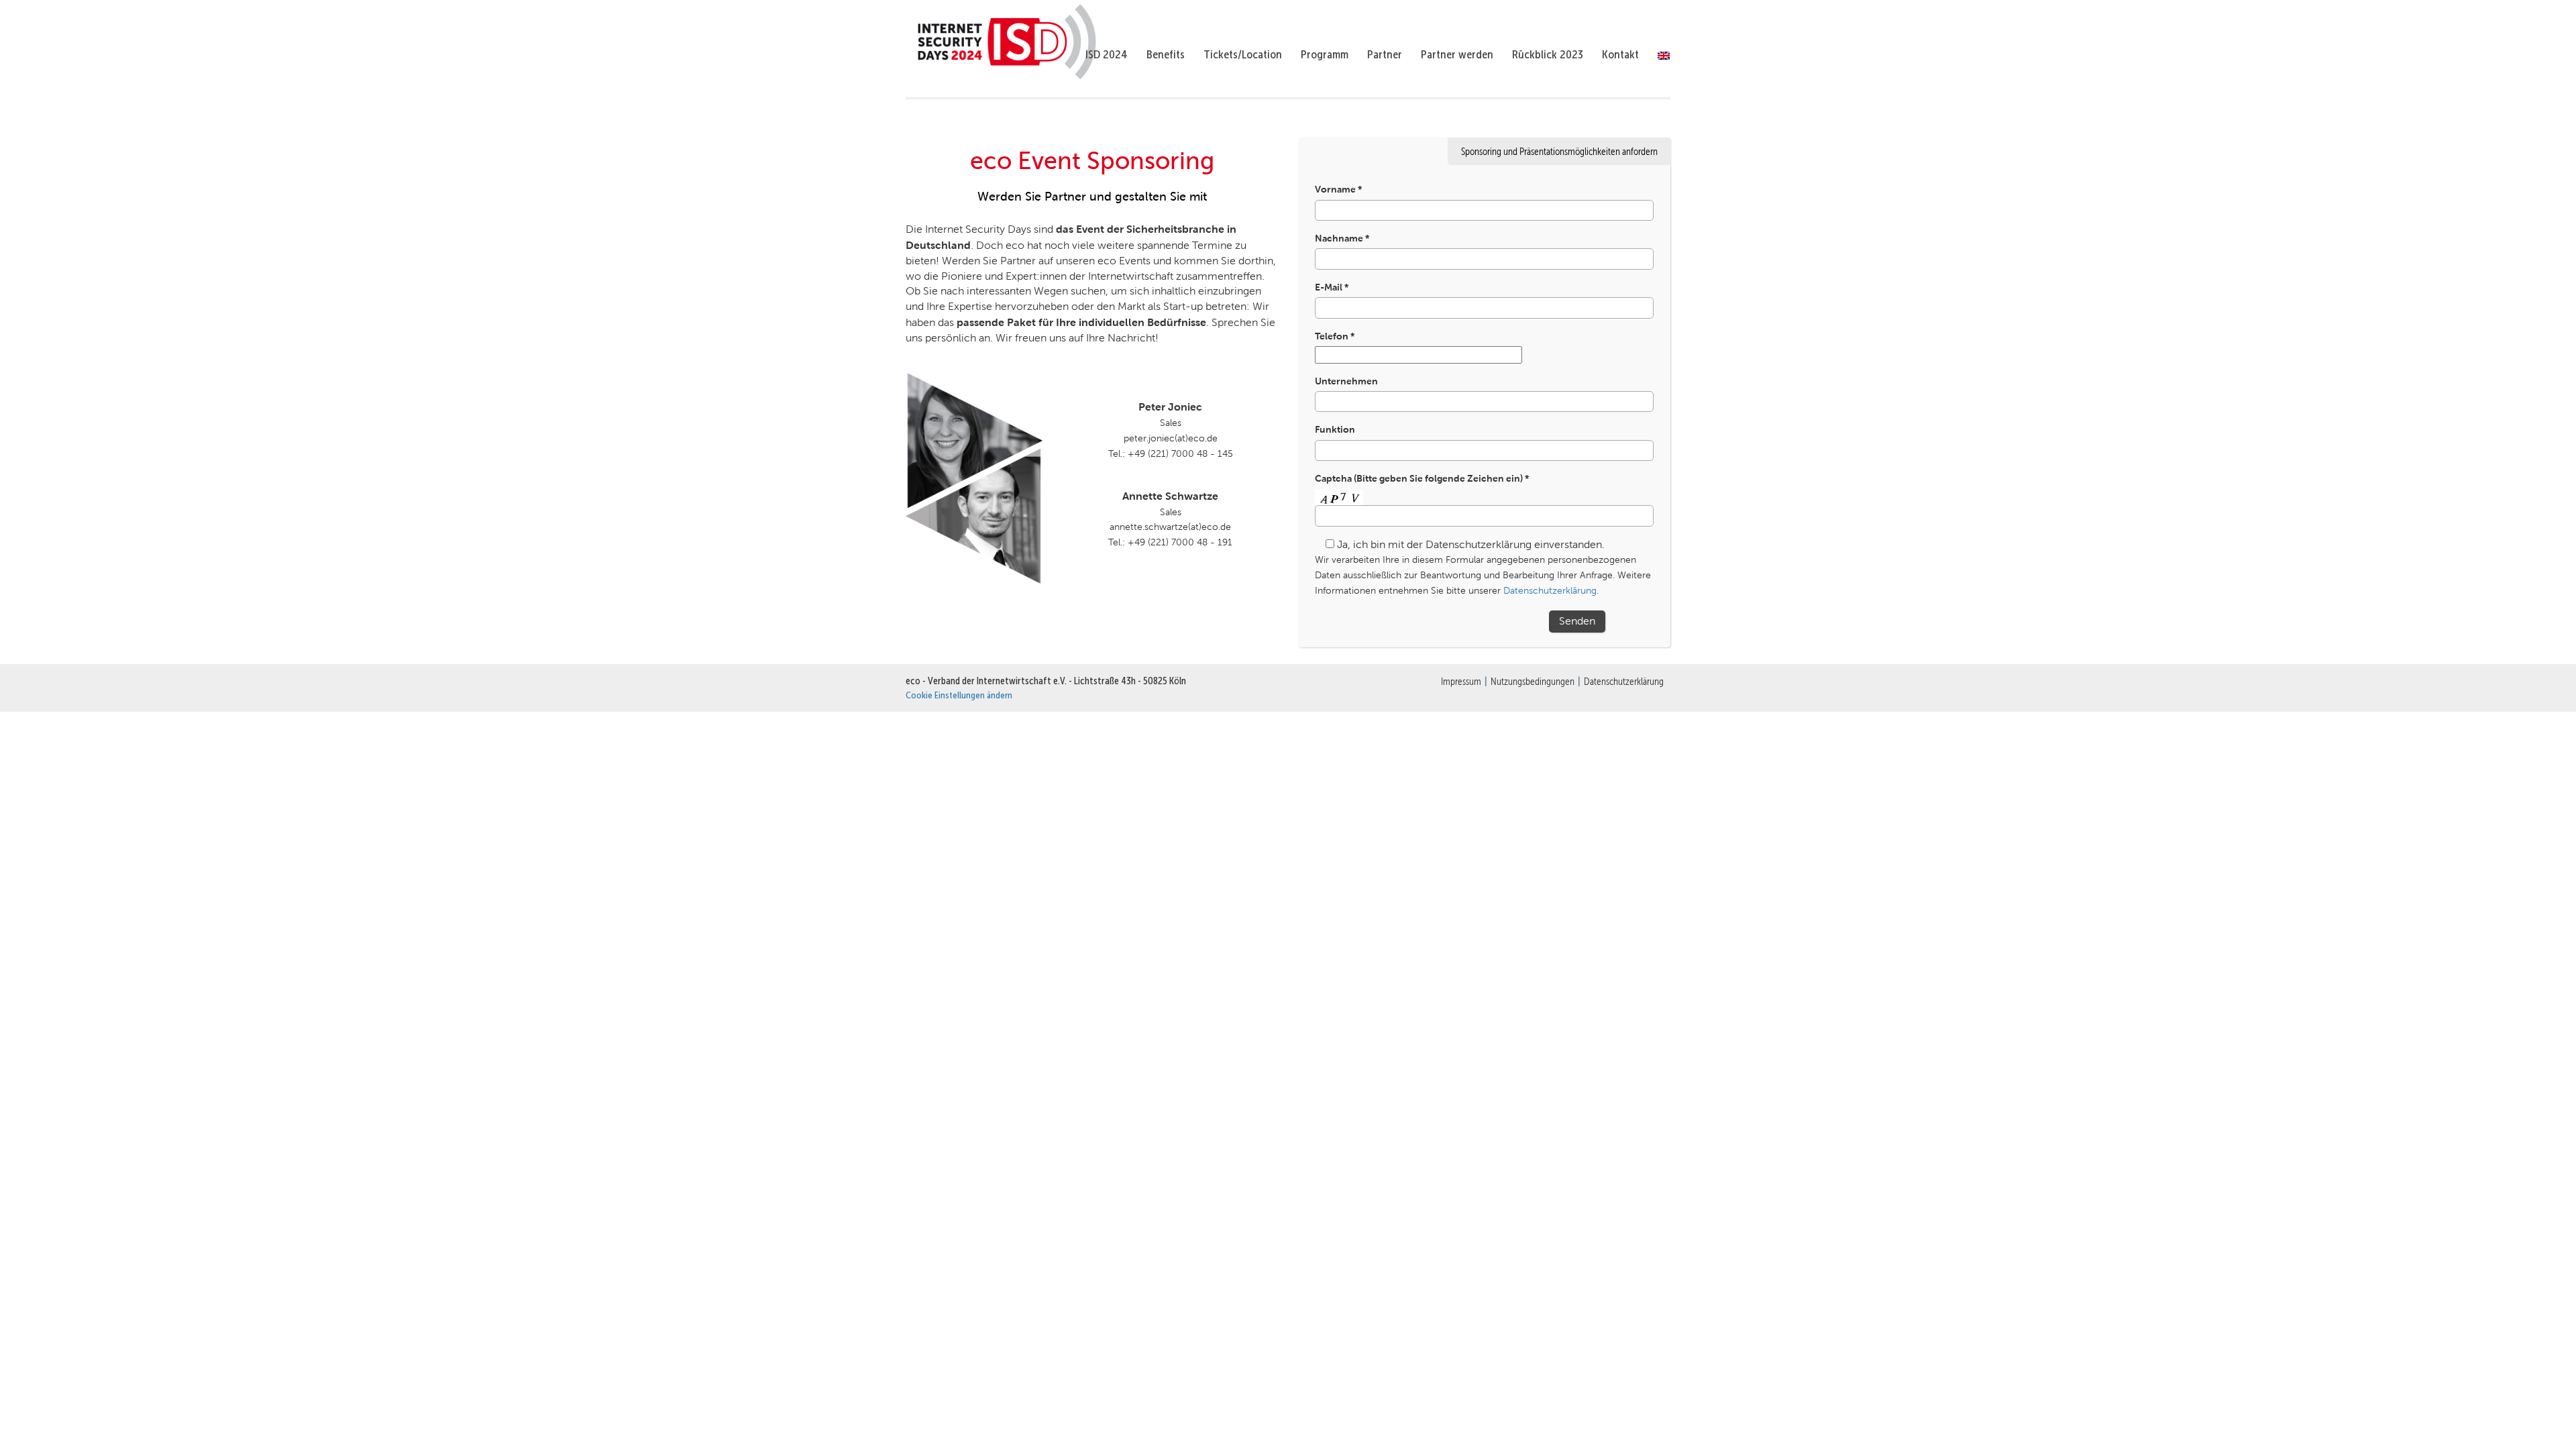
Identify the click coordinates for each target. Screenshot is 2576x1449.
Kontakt (1620, 54)
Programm (1325, 54)
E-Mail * (1332, 287)
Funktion (1335, 429)
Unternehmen (1346, 381)
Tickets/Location (1243, 54)
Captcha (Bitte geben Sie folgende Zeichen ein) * (1422, 478)
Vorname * (1338, 189)
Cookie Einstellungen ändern (959, 695)
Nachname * (1342, 238)
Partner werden (1457, 54)
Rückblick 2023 (1548, 54)
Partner (1385, 54)
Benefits (1166, 54)
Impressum (1461, 681)
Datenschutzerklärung (1550, 590)
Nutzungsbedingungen (1533, 681)
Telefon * (1335, 336)
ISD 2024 (1107, 54)
